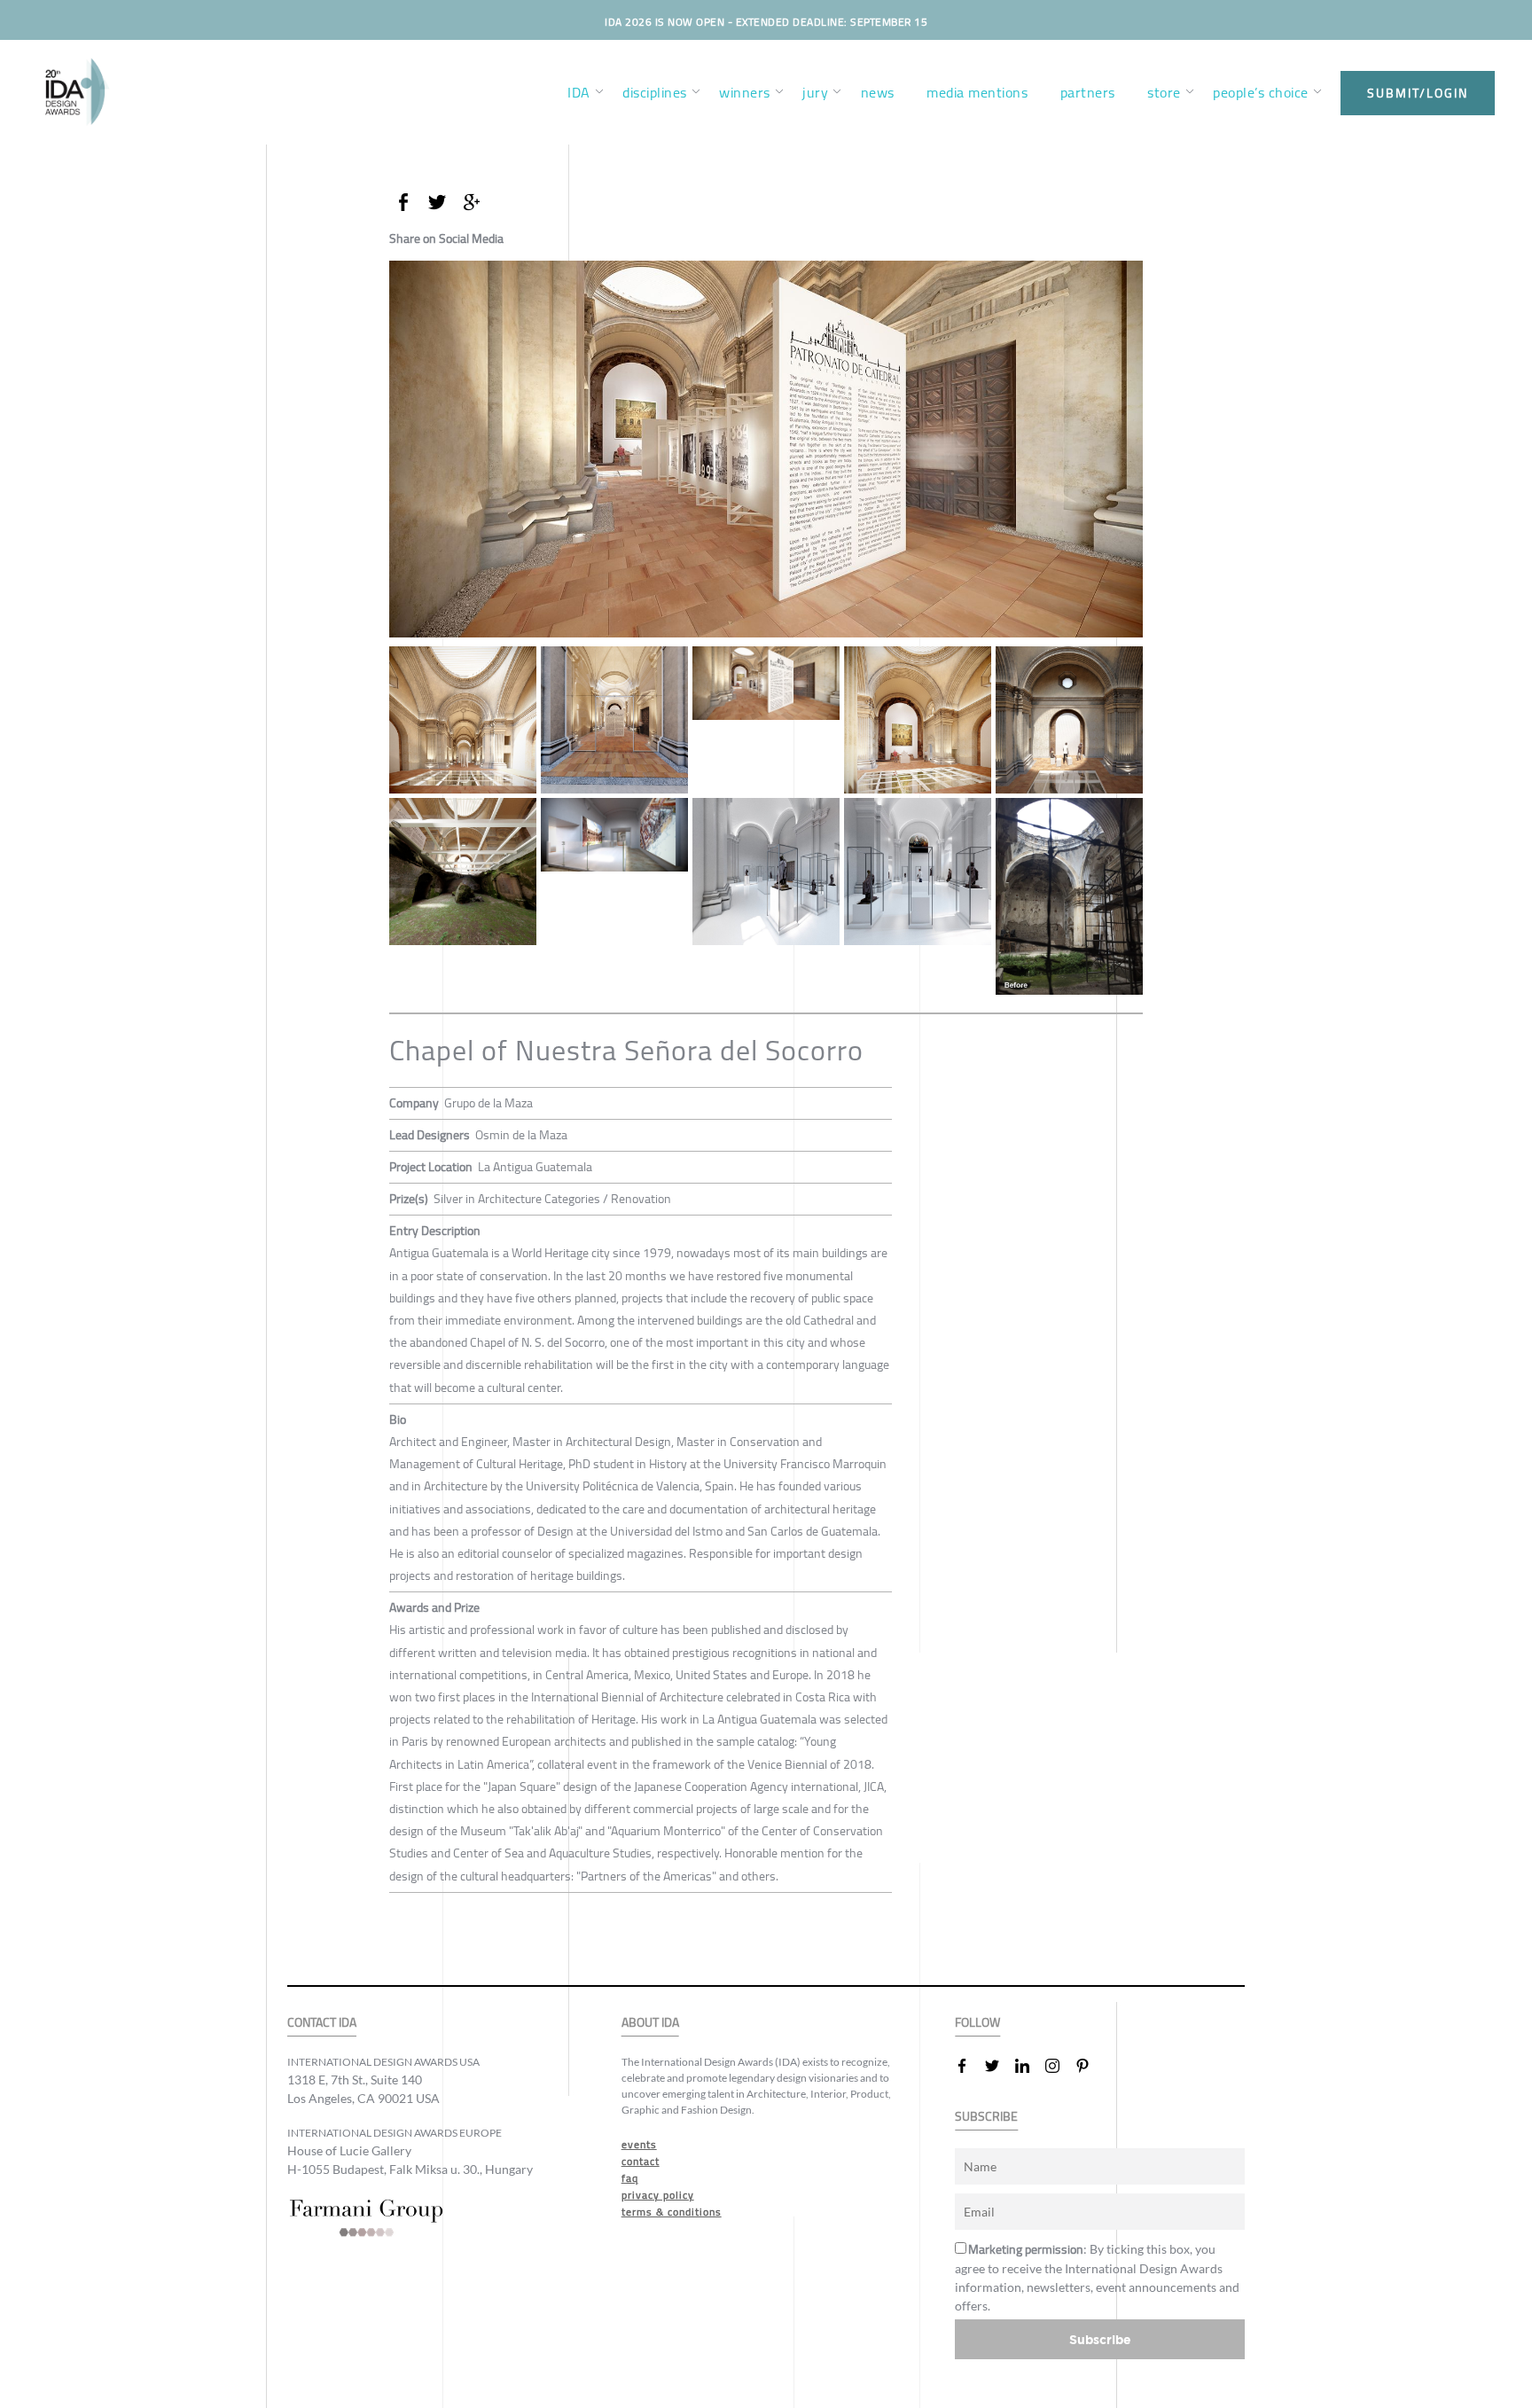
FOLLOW (977, 2023)
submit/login (1418, 93)
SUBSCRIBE (986, 2117)
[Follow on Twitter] (999, 2066)
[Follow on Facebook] (969, 2066)
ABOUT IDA (650, 2023)
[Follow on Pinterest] (1090, 2066)
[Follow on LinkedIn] (1029, 2066)
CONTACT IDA (322, 2023)
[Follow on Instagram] (1059, 2066)
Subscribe (1100, 2339)
